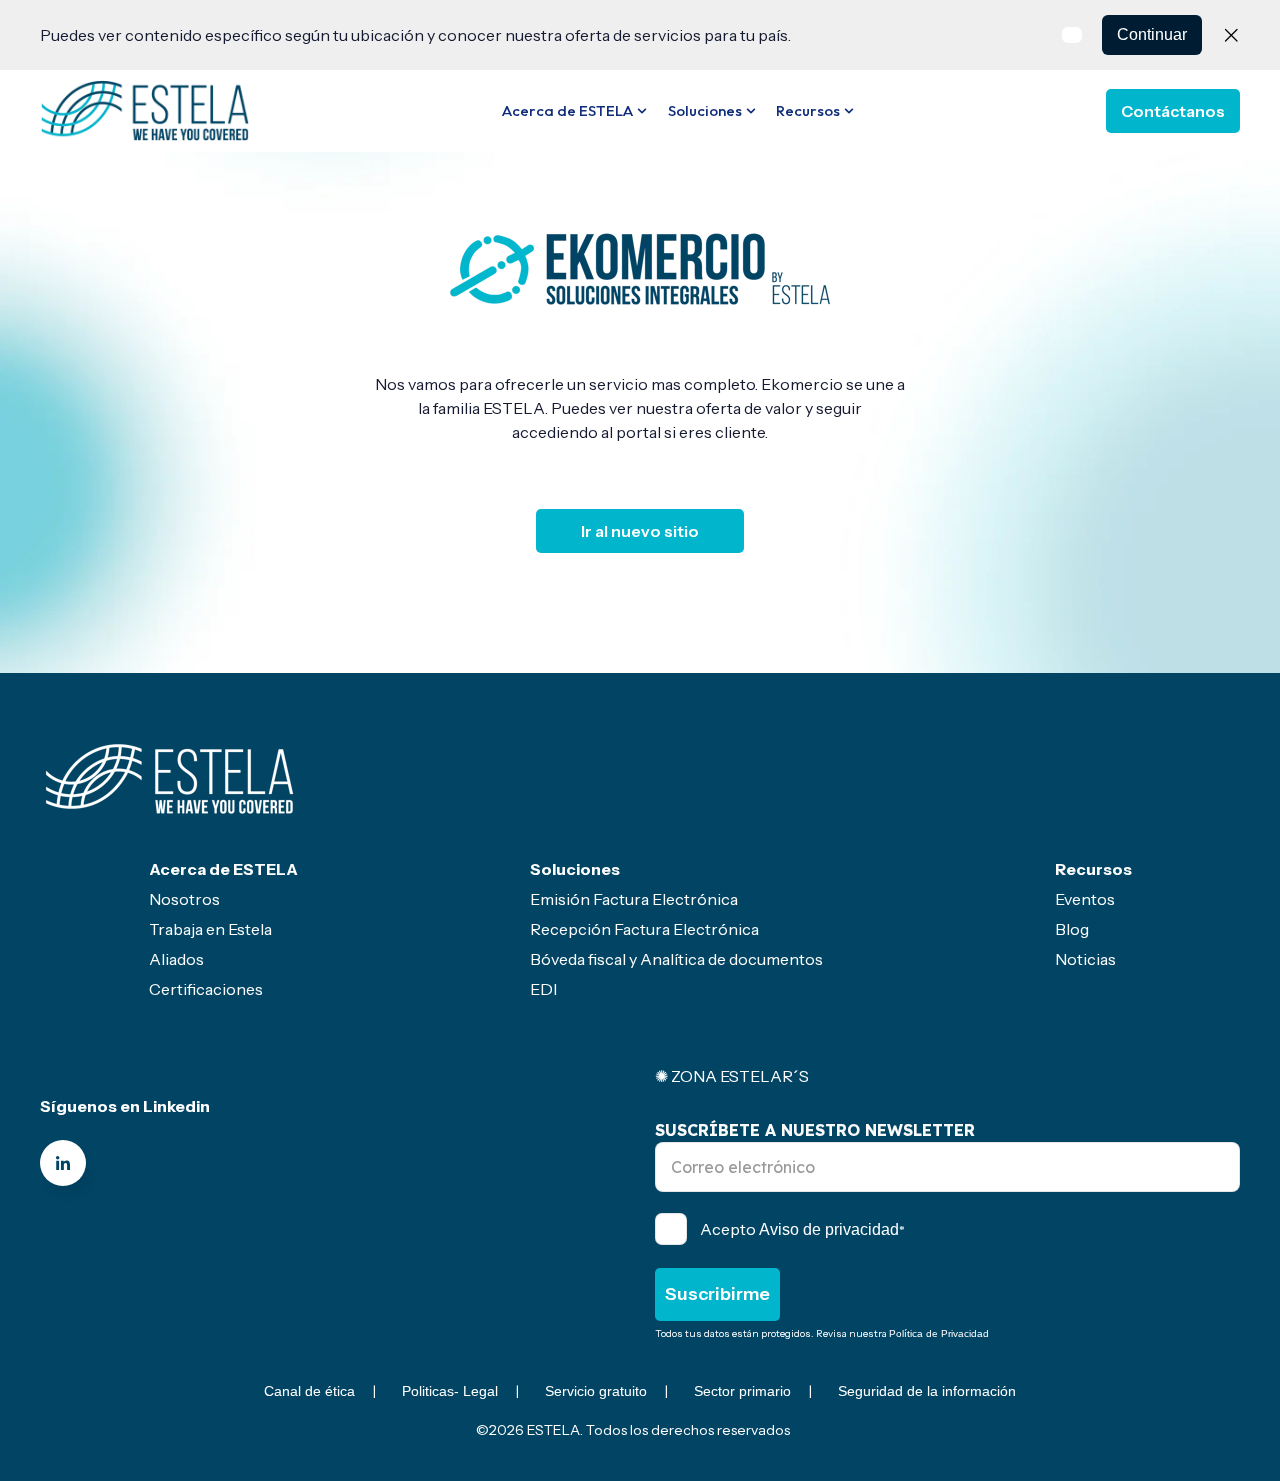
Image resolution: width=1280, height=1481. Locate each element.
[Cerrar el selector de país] (1231, 35)
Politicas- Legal (450, 1391)
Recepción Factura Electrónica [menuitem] (644, 929)
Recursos (808, 110)
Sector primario (742, 1391)
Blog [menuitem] (1072, 929)
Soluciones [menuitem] (575, 869)
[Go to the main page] (145, 110)
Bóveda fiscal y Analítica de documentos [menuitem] (676, 959)
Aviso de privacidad (829, 1229)
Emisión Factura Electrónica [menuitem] (634, 899)
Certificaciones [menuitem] (206, 989)
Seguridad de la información (927, 1391)
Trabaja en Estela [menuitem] (210, 929)
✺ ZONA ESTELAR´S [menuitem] (732, 1076)
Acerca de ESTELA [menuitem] (223, 869)
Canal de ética (309, 1391)
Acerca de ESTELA (567, 110)
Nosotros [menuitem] (184, 899)
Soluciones (705, 110)
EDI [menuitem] (543, 989)
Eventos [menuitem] (1085, 899)
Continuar (1152, 34)
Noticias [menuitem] (1085, 959)
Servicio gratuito (596, 1391)
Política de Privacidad (939, 1333)
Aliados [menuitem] (176, 959)
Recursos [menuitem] (1093, 869)
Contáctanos (1173, 111)
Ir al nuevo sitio (640, 531)
